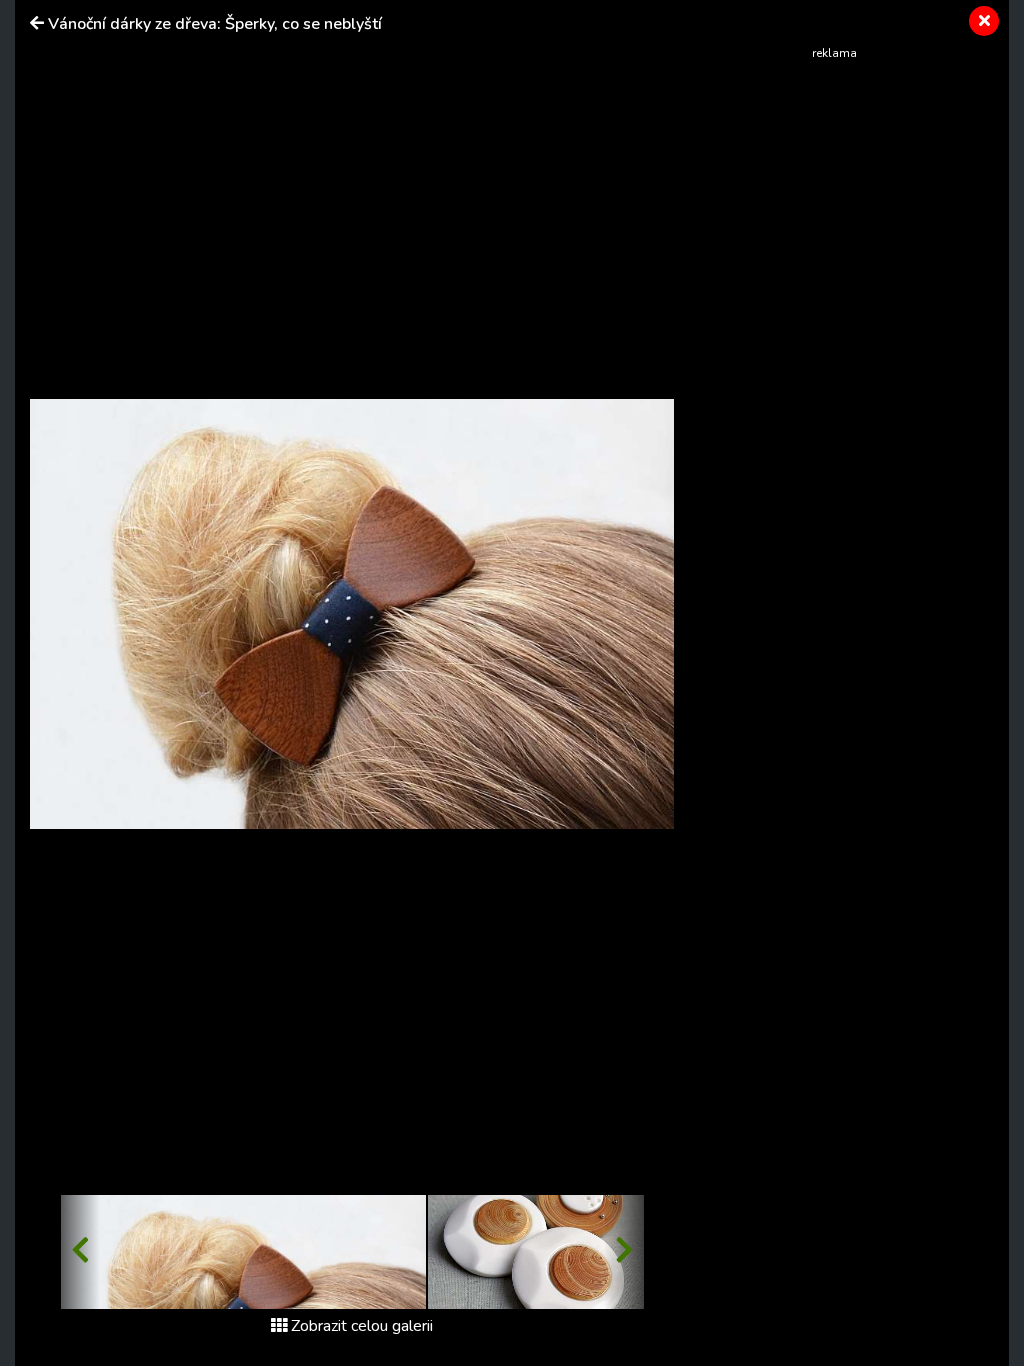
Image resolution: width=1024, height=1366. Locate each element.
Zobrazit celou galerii (362, 1326)
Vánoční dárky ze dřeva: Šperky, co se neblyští (215, 24)
